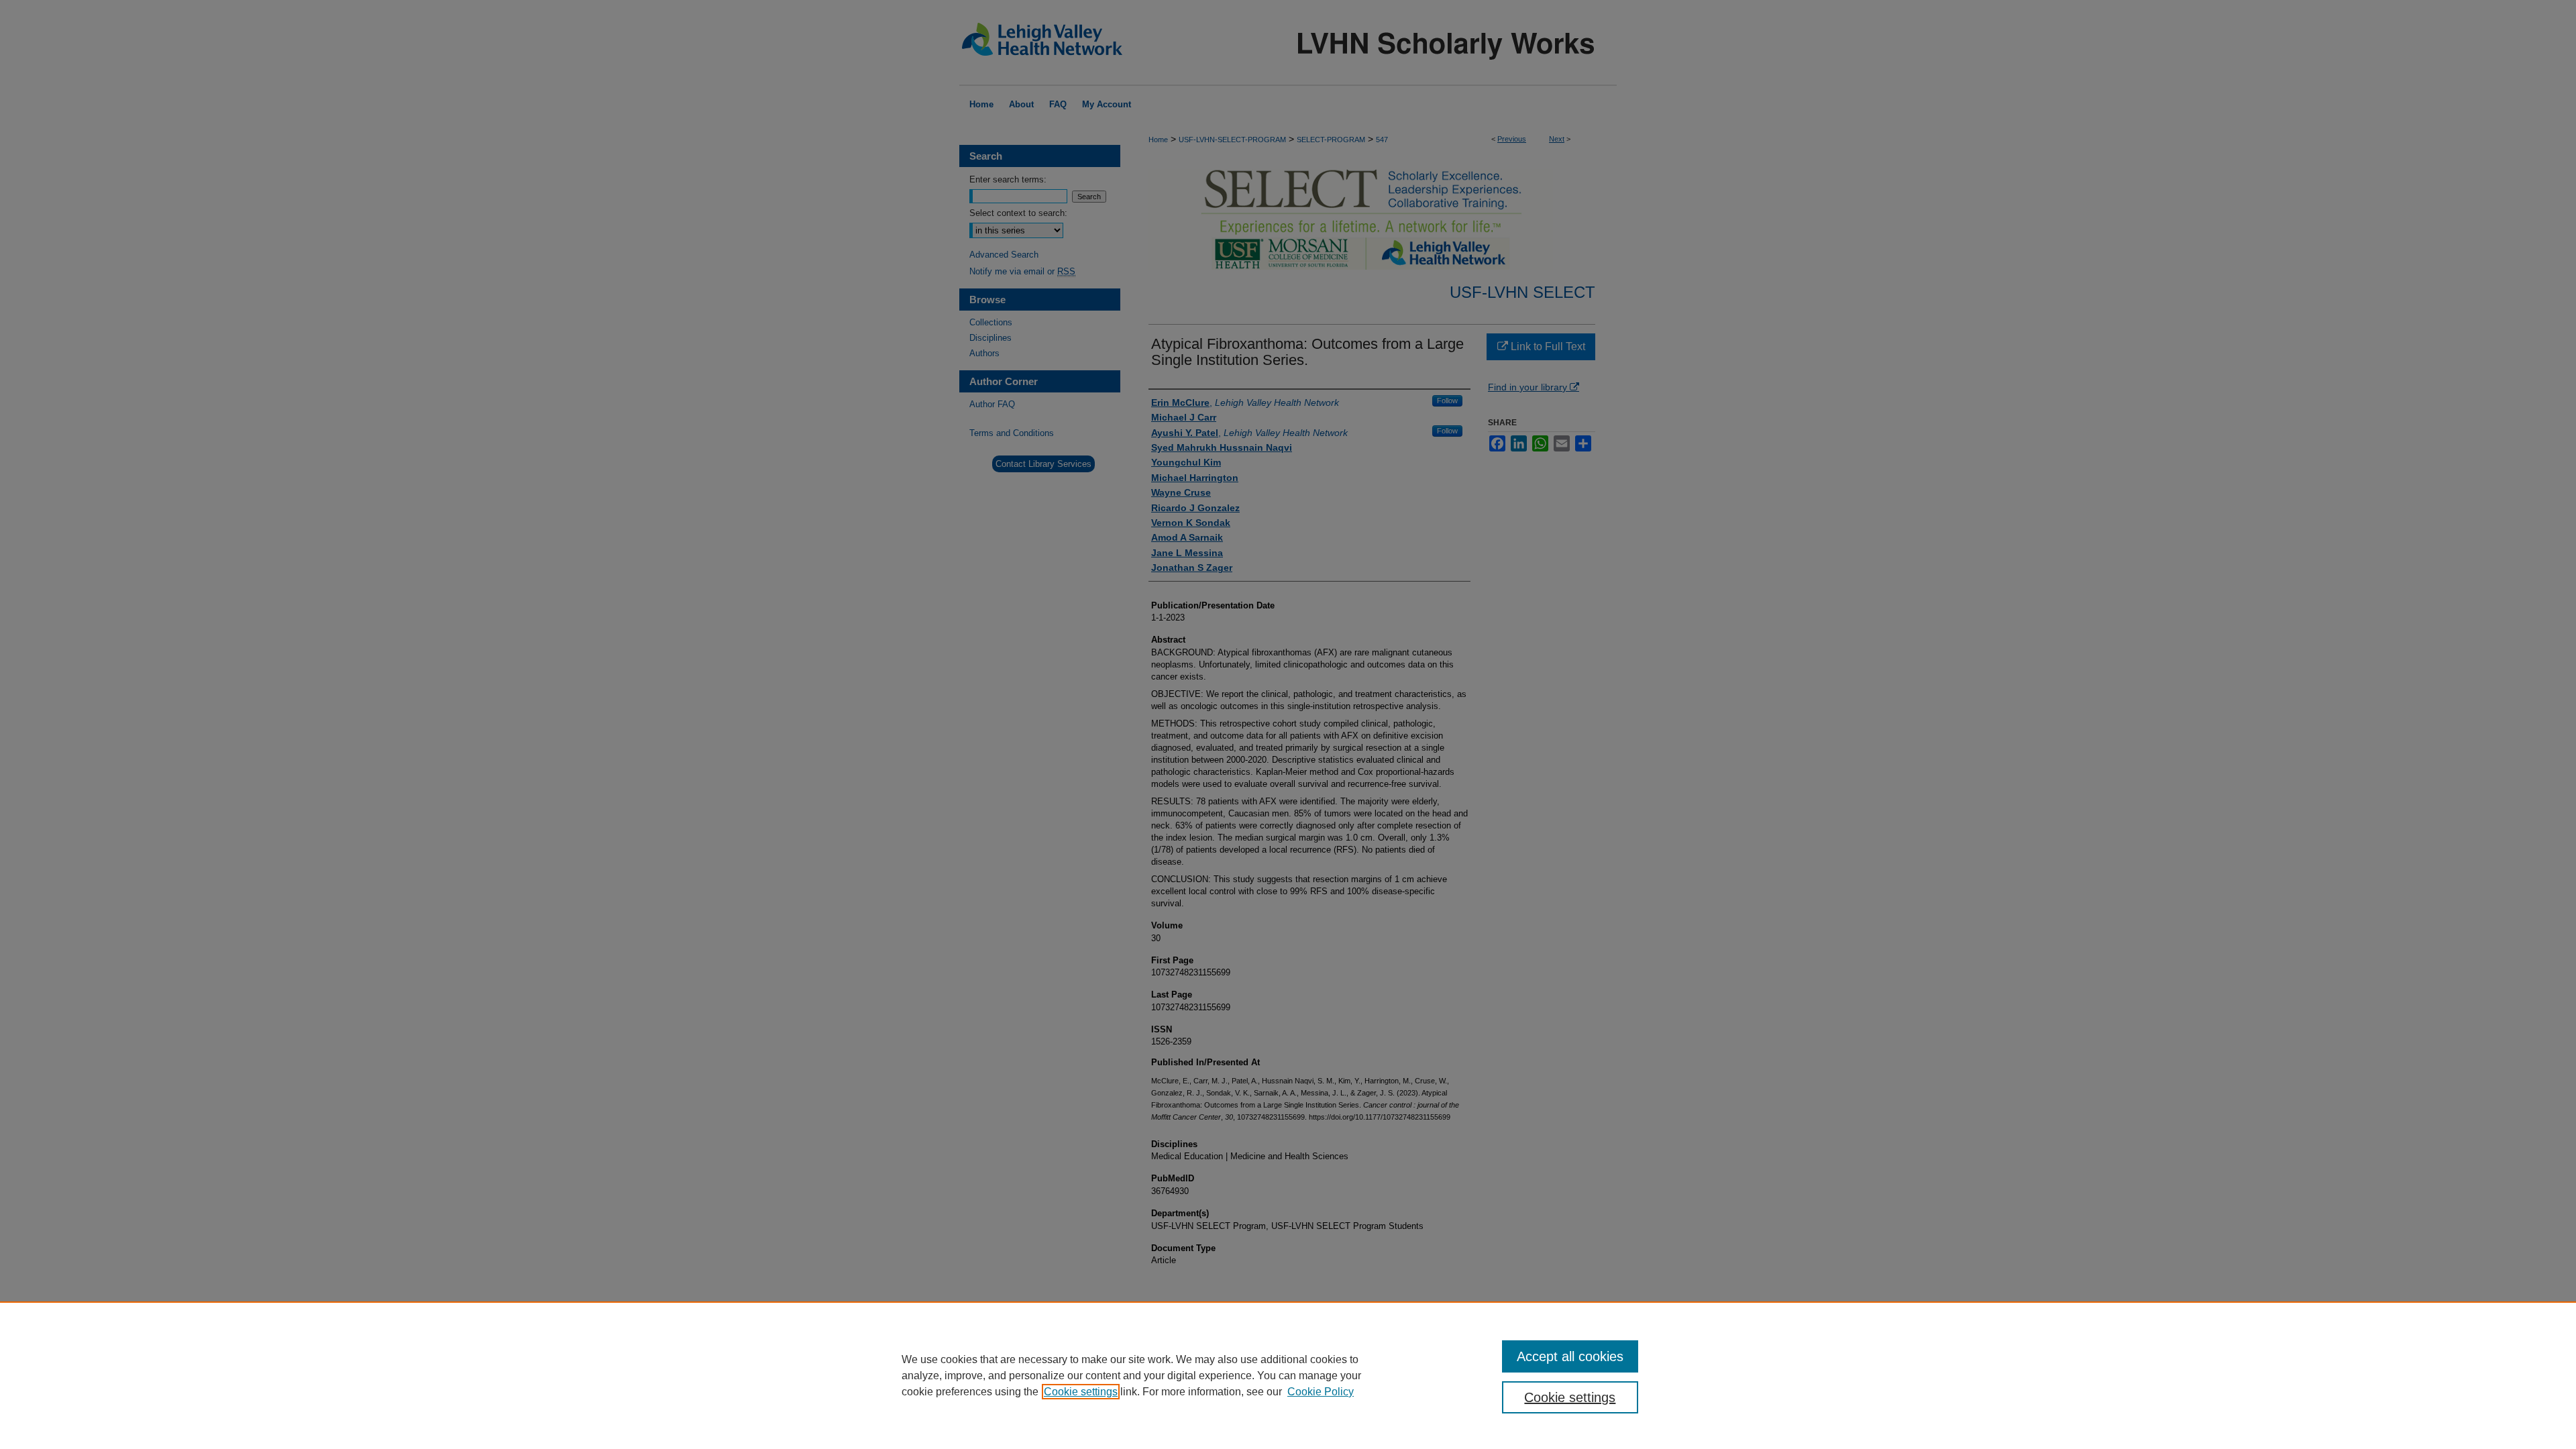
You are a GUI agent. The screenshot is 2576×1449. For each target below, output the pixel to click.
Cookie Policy (1321, 1392)
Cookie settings (1081, 1392)
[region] (1288, 1375)
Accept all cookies (1570, 1356)
